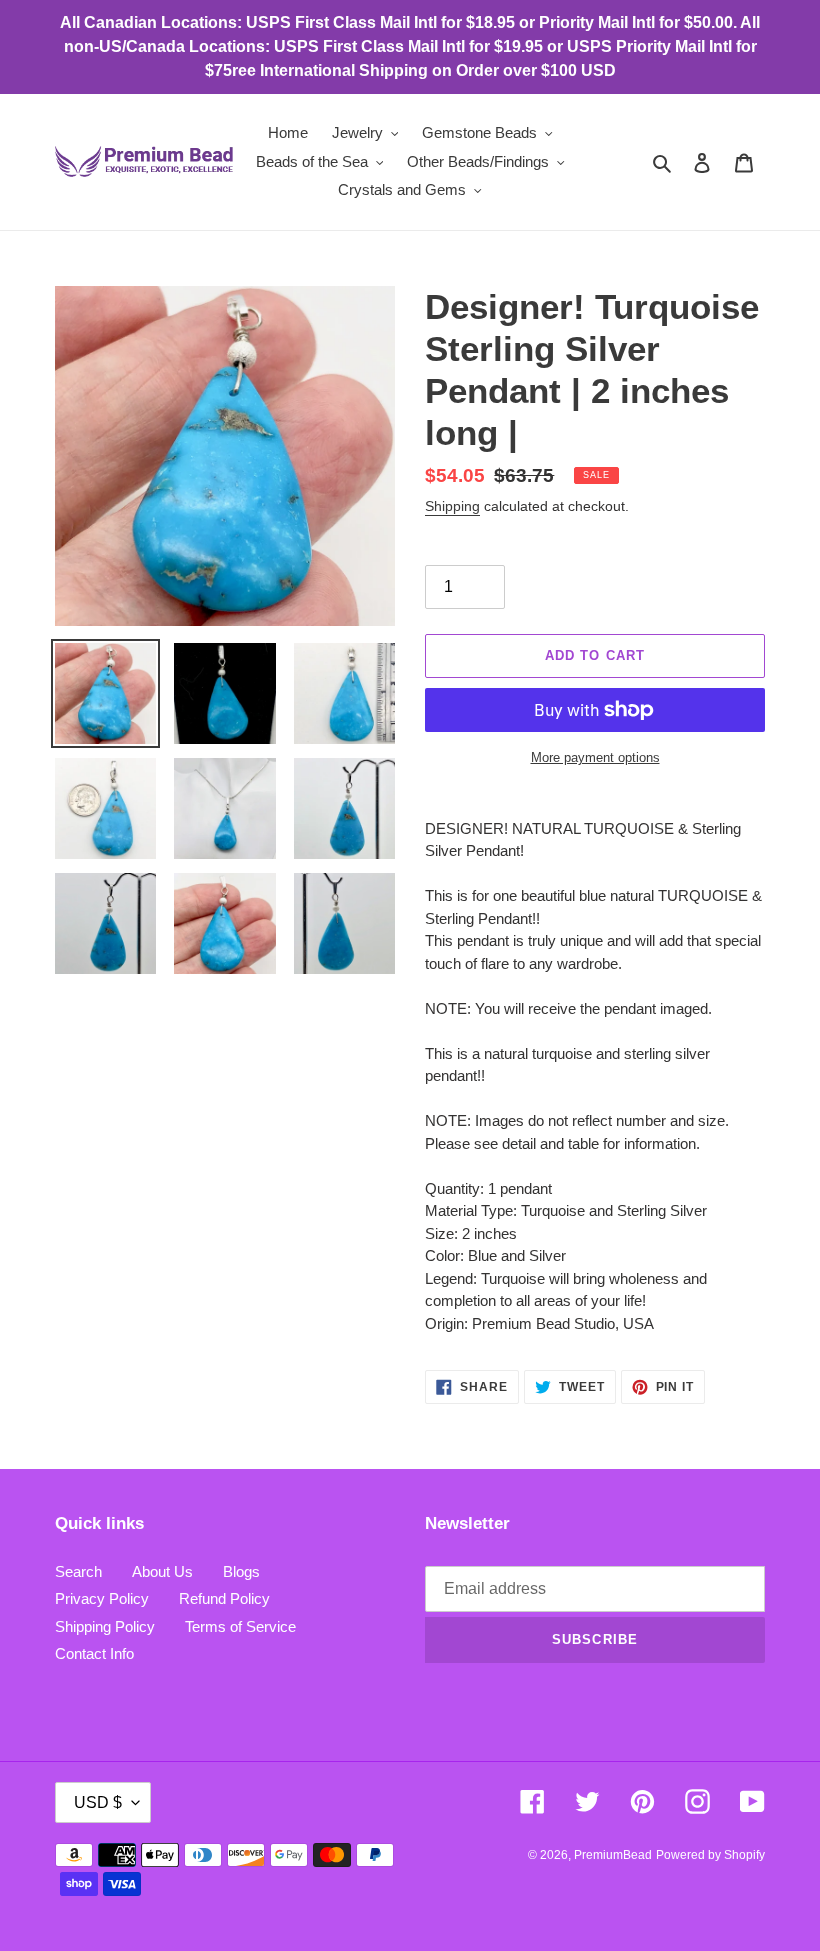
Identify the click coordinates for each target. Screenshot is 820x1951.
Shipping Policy (105, 1626)
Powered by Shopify (710, 1855)
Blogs (241, 1571)
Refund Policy (224, 1598)
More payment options (595, 757)
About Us (162, 1571)
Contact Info (94, 1653)
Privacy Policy (102, 1598)
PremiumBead (613, 1855)
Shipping (452, 506)
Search (78, 1571)
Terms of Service (240, 1626)
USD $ (98, 1802)
